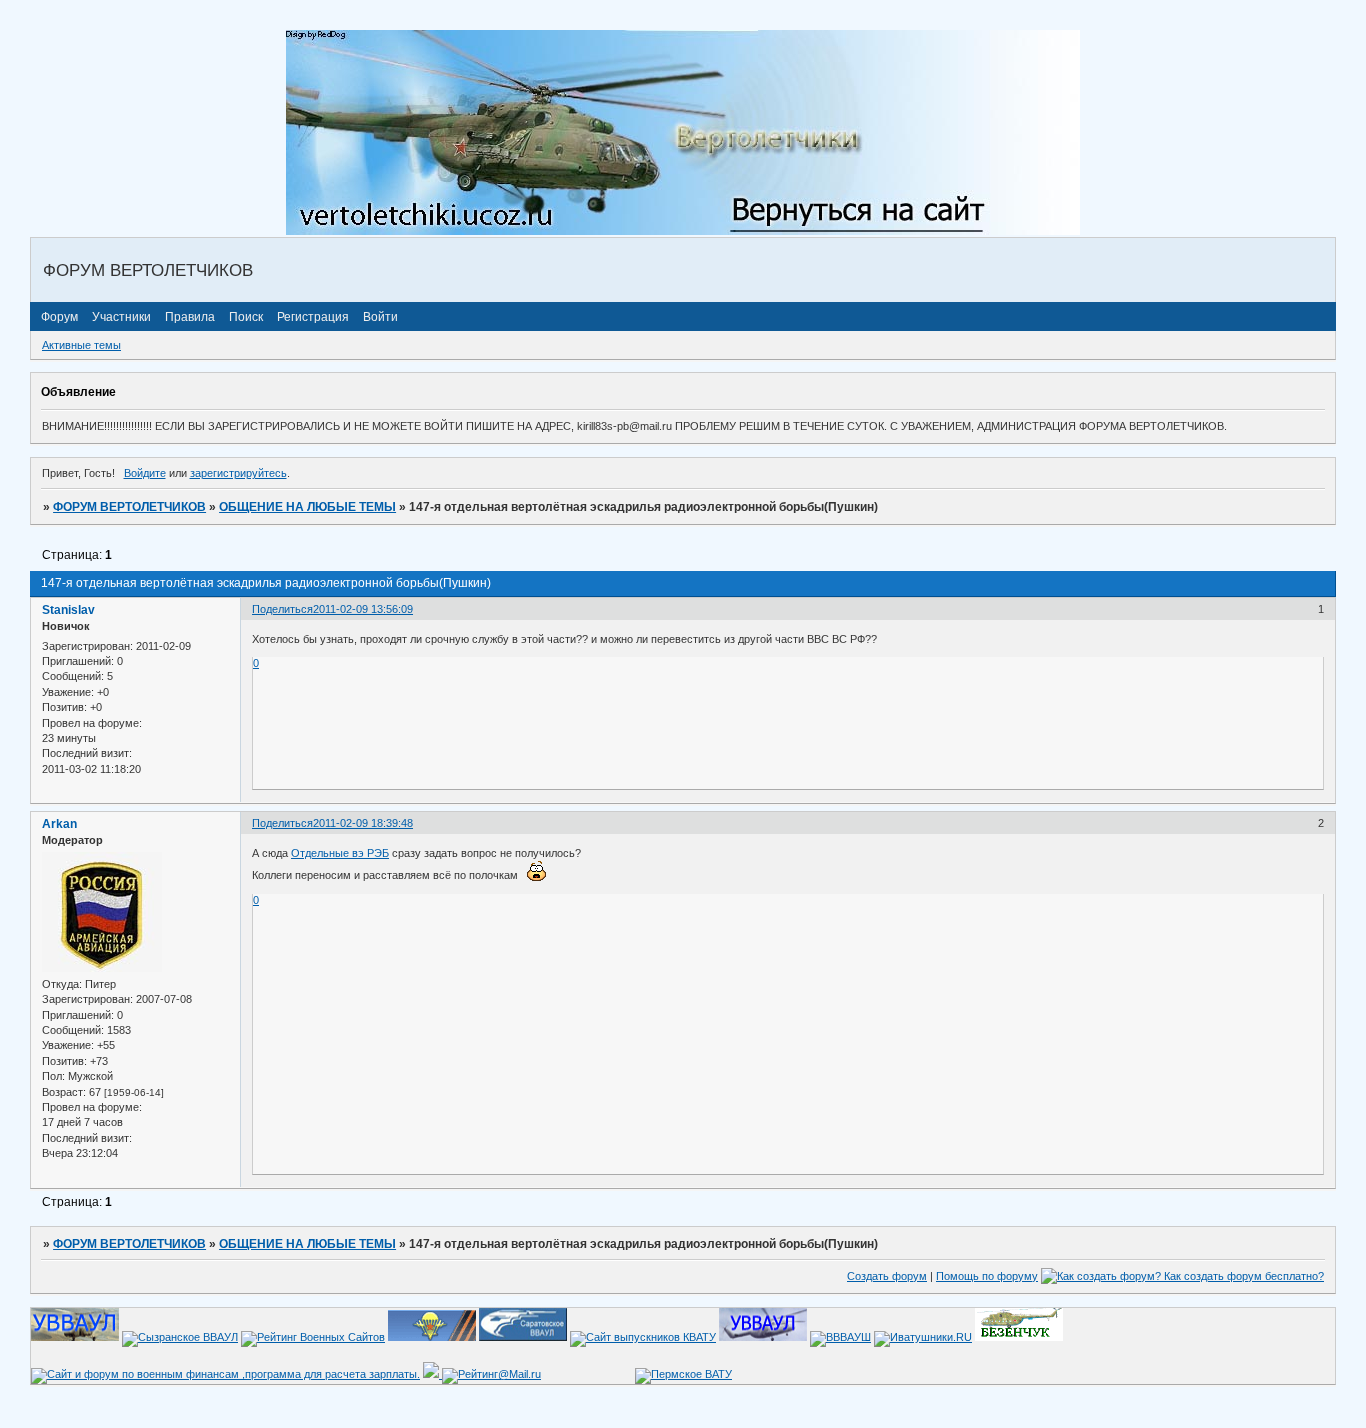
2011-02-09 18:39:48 (363, 823)
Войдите (145, 473)
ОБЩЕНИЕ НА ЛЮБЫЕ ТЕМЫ (307, 507)
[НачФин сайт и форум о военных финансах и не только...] (225, 1374)
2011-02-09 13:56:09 (363, 609)
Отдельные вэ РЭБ (340, 853)
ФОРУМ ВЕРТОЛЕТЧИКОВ (129, 507)
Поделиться (282, 609)
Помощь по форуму (987, 1276)
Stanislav (68, 610)
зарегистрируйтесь (238, 473)
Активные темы (81, 345)
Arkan (59, 824)
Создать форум (887, 1276)
